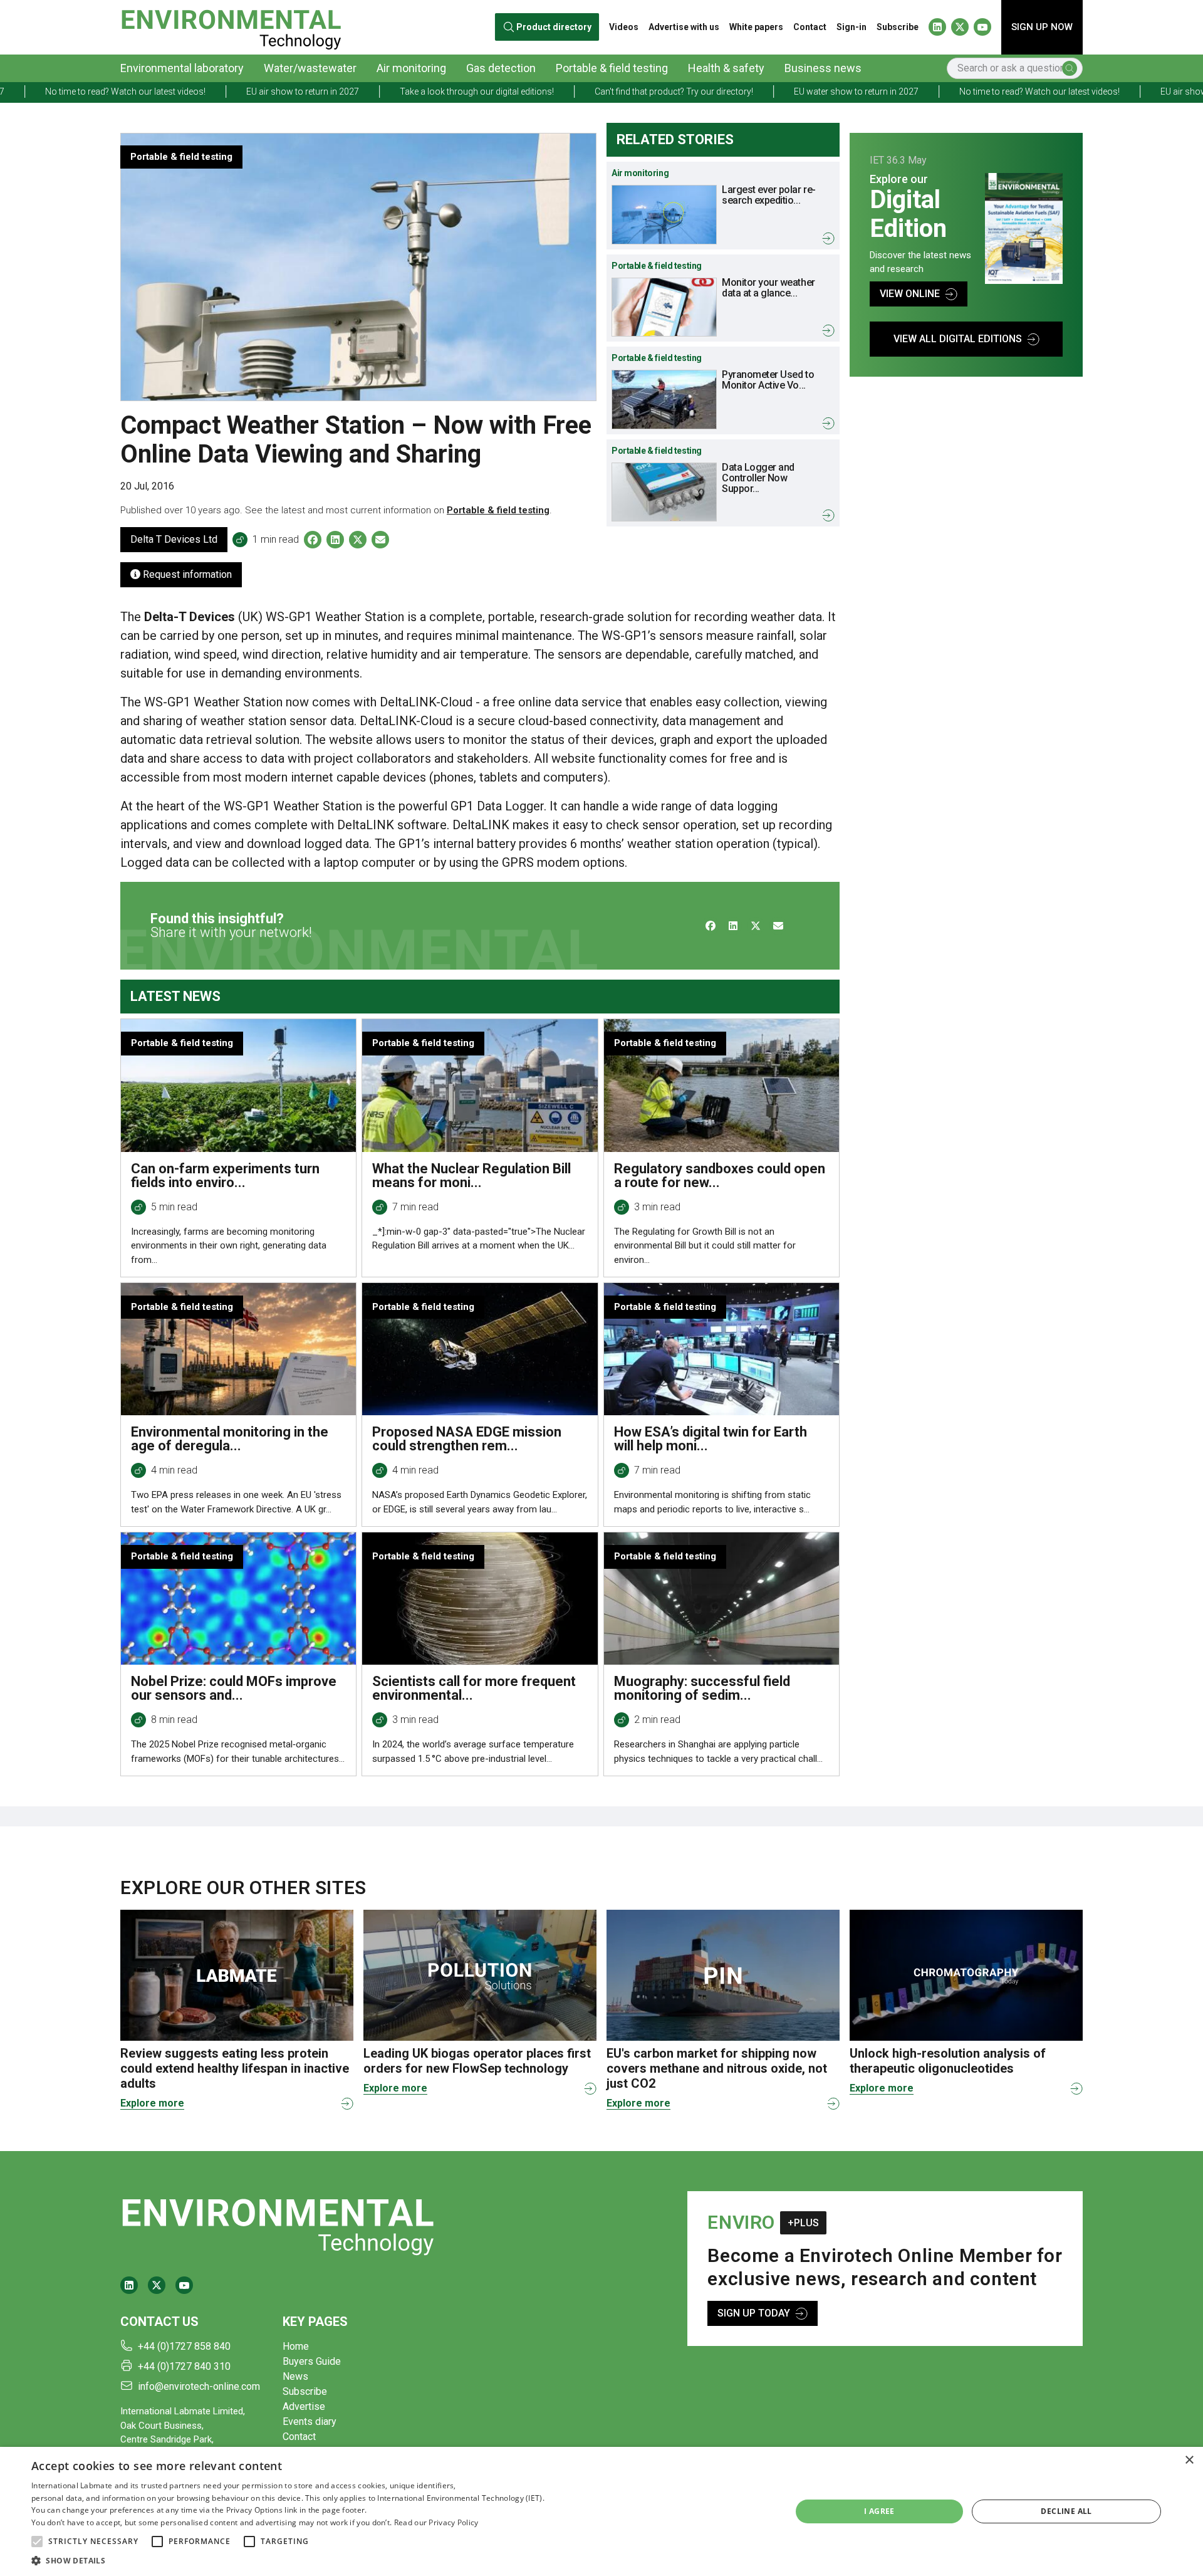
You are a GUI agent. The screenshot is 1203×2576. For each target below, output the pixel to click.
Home (296, 2346)
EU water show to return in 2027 (702, 92)
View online (910, 294)
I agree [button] (879, 2511)
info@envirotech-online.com (199, 2386)
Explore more (152, 2103)
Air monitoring (411, 68)
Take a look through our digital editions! (323, 92)
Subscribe (898, 27)
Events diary (310, 2422)
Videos (624, 27)
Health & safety (726, 68)
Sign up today (754, 2313)
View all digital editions (958, 339)
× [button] (1189, 2460)
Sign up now (1042, 27)
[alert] (601, 2511)
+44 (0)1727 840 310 (184, 2366)
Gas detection (501, 68)
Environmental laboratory (182, 68)
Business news (823, 68)
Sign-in (851, 27)
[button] (37, 2542)
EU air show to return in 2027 (148, 92)
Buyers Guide (312, 2361)
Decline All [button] (1066, 2511)
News (295, 2376)
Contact (810, 27)
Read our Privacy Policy (436, 2522)
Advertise (304, 2406)
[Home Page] (231, 27)
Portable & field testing (612, 68)
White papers (756, 27)
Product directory (554, 27)
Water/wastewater (310, 68)
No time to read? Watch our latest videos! (885, 92)
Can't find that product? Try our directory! (520, 92)
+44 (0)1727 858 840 (184, 2346)
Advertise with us (684, 27)
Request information (186, 574)
